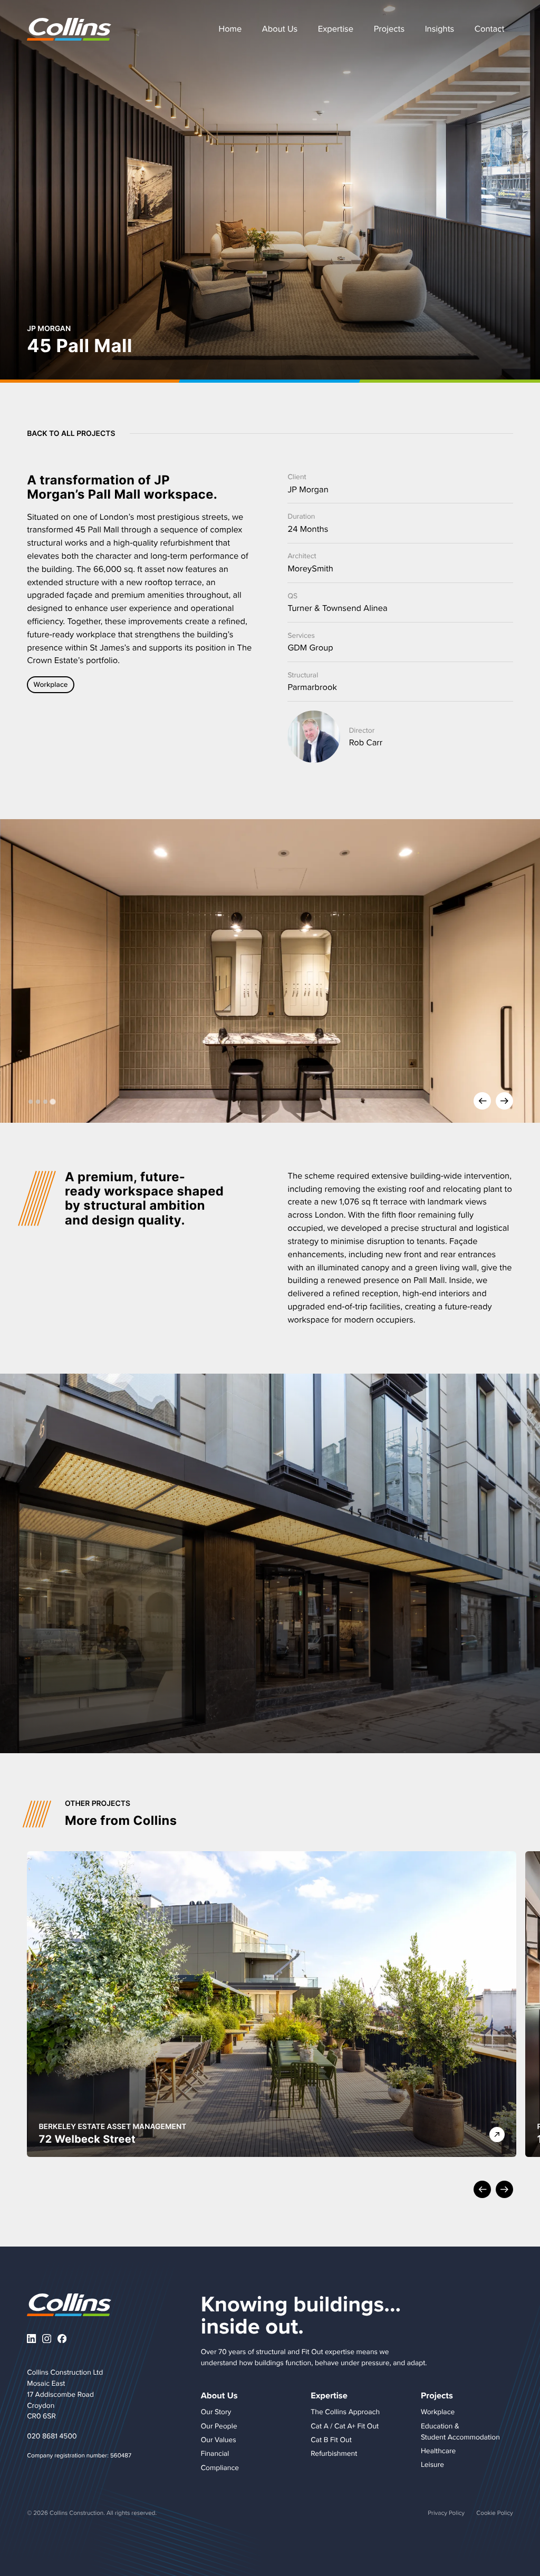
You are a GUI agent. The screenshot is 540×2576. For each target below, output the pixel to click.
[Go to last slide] (482, 2190)
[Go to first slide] (504, 1102)
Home (230, 29)
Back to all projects (71, 434)
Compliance (220, 2467)
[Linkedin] (31, 2339)
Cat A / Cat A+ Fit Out (345, 2426)
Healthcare (438, 2451)
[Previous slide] (482, 1102)
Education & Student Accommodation (460, 2431)
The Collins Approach (345, 2412)
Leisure (432, 2464)
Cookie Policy (494, 2512)
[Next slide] (504, 2190)
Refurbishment (334, 2453)
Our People (219, 2426)
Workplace (51, 684)
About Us (280, 29)
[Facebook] (62, 2339)
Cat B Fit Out (331, 2439)
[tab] (31, 1102)
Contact (489, 29)
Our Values (219, 2439)
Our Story (216, 2412)
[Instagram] (47, 2339)
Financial (215, 2453)
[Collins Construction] (69, 29)
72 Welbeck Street (88, 2139)
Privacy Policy (446, 2512)
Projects (389, 29)
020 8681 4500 (52, 2436)
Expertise (336, 29)
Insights (440, 29)
